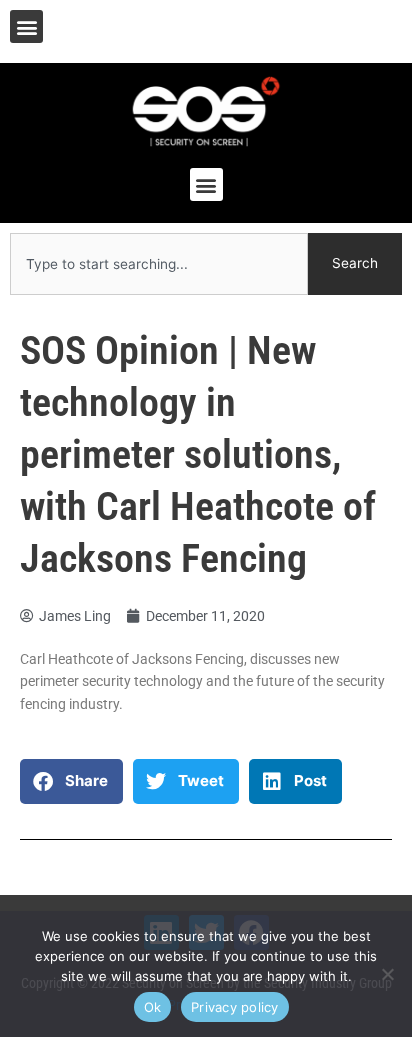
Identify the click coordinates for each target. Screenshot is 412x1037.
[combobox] (159, 264)
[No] (387, 974)
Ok (153, 1007)
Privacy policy (235, 1007)
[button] (26, 26)
